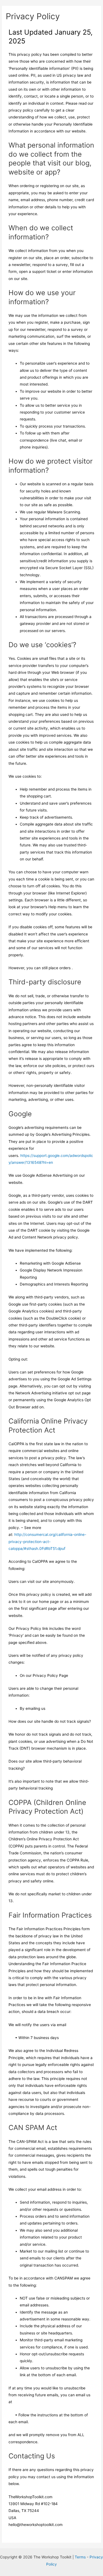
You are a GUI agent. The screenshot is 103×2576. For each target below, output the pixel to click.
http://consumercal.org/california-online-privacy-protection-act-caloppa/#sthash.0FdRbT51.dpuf (47, 1542)
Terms (80, 2557)
